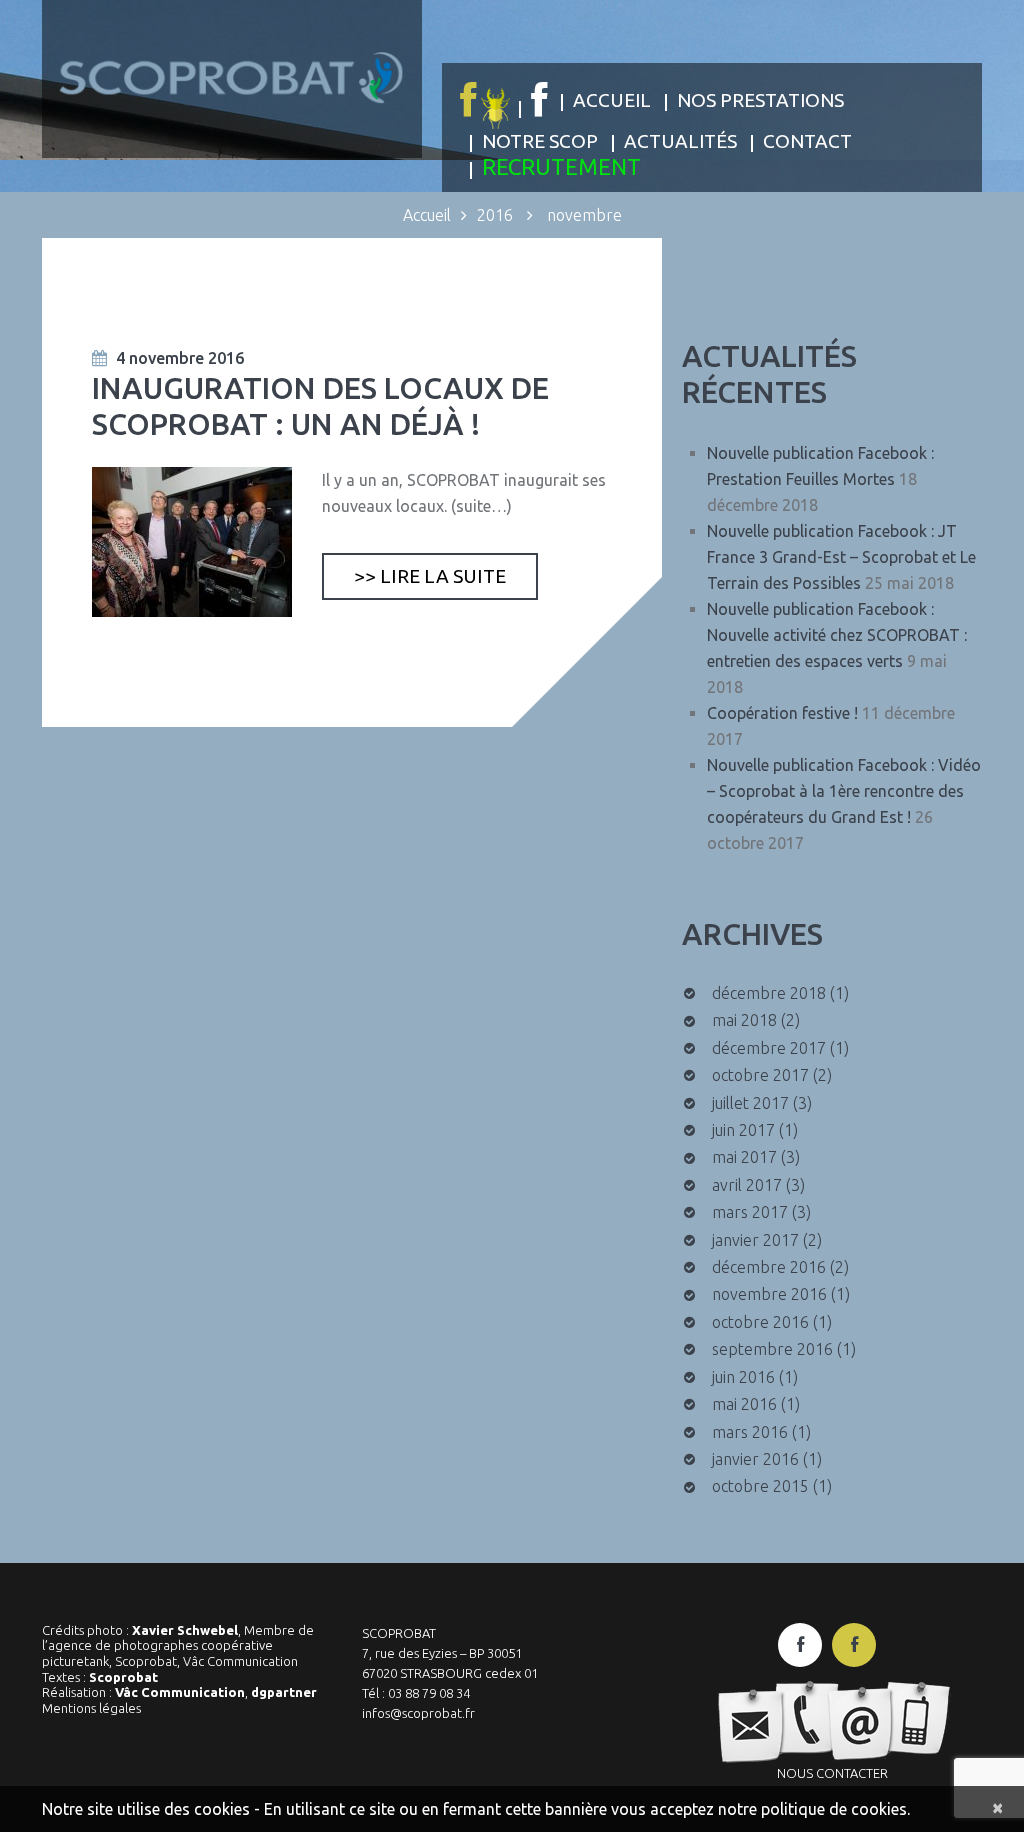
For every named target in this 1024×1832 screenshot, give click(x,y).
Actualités (680, 141)
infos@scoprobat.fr (418, 1713)
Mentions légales (91, 1708)
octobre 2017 (760, 1075)
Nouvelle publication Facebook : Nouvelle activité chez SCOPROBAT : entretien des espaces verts (837, 635)
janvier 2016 (755, 1459)
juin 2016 (743, 1377)
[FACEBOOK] (539, 100)
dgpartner (284, 1692)
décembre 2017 (769, 1048)
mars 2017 (750, 1212)
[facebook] (800, 1645)
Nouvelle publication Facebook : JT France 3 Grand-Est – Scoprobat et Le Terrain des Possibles (841, 557)
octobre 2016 (760, 1322)
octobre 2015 (760, 1486)
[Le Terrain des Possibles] (854, 1645)
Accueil (612, 100)
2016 (495, 215)
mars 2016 (750, 1432)
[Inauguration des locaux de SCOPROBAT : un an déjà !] (192, 542)
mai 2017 (744, 1157)
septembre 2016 (772, 1349)
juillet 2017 (750, 1103)
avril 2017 (747, 1185)
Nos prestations (760, 100)
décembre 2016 (769, 1267)
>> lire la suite (430, 576)
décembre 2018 (769, 993)
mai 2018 (744, 1020)
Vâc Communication (180, 1692)
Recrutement (561, 166)
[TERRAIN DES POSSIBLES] (482, 101)
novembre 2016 (769, 1294)
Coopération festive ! (782, 713)
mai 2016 (744, 1404)
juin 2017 (743, 1130)
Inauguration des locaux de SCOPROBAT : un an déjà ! (320, 406)
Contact (807, 141)
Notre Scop (540, 141)
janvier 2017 (755, 1240)
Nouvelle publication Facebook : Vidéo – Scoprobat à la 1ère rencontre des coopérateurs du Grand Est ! (844, 791)
